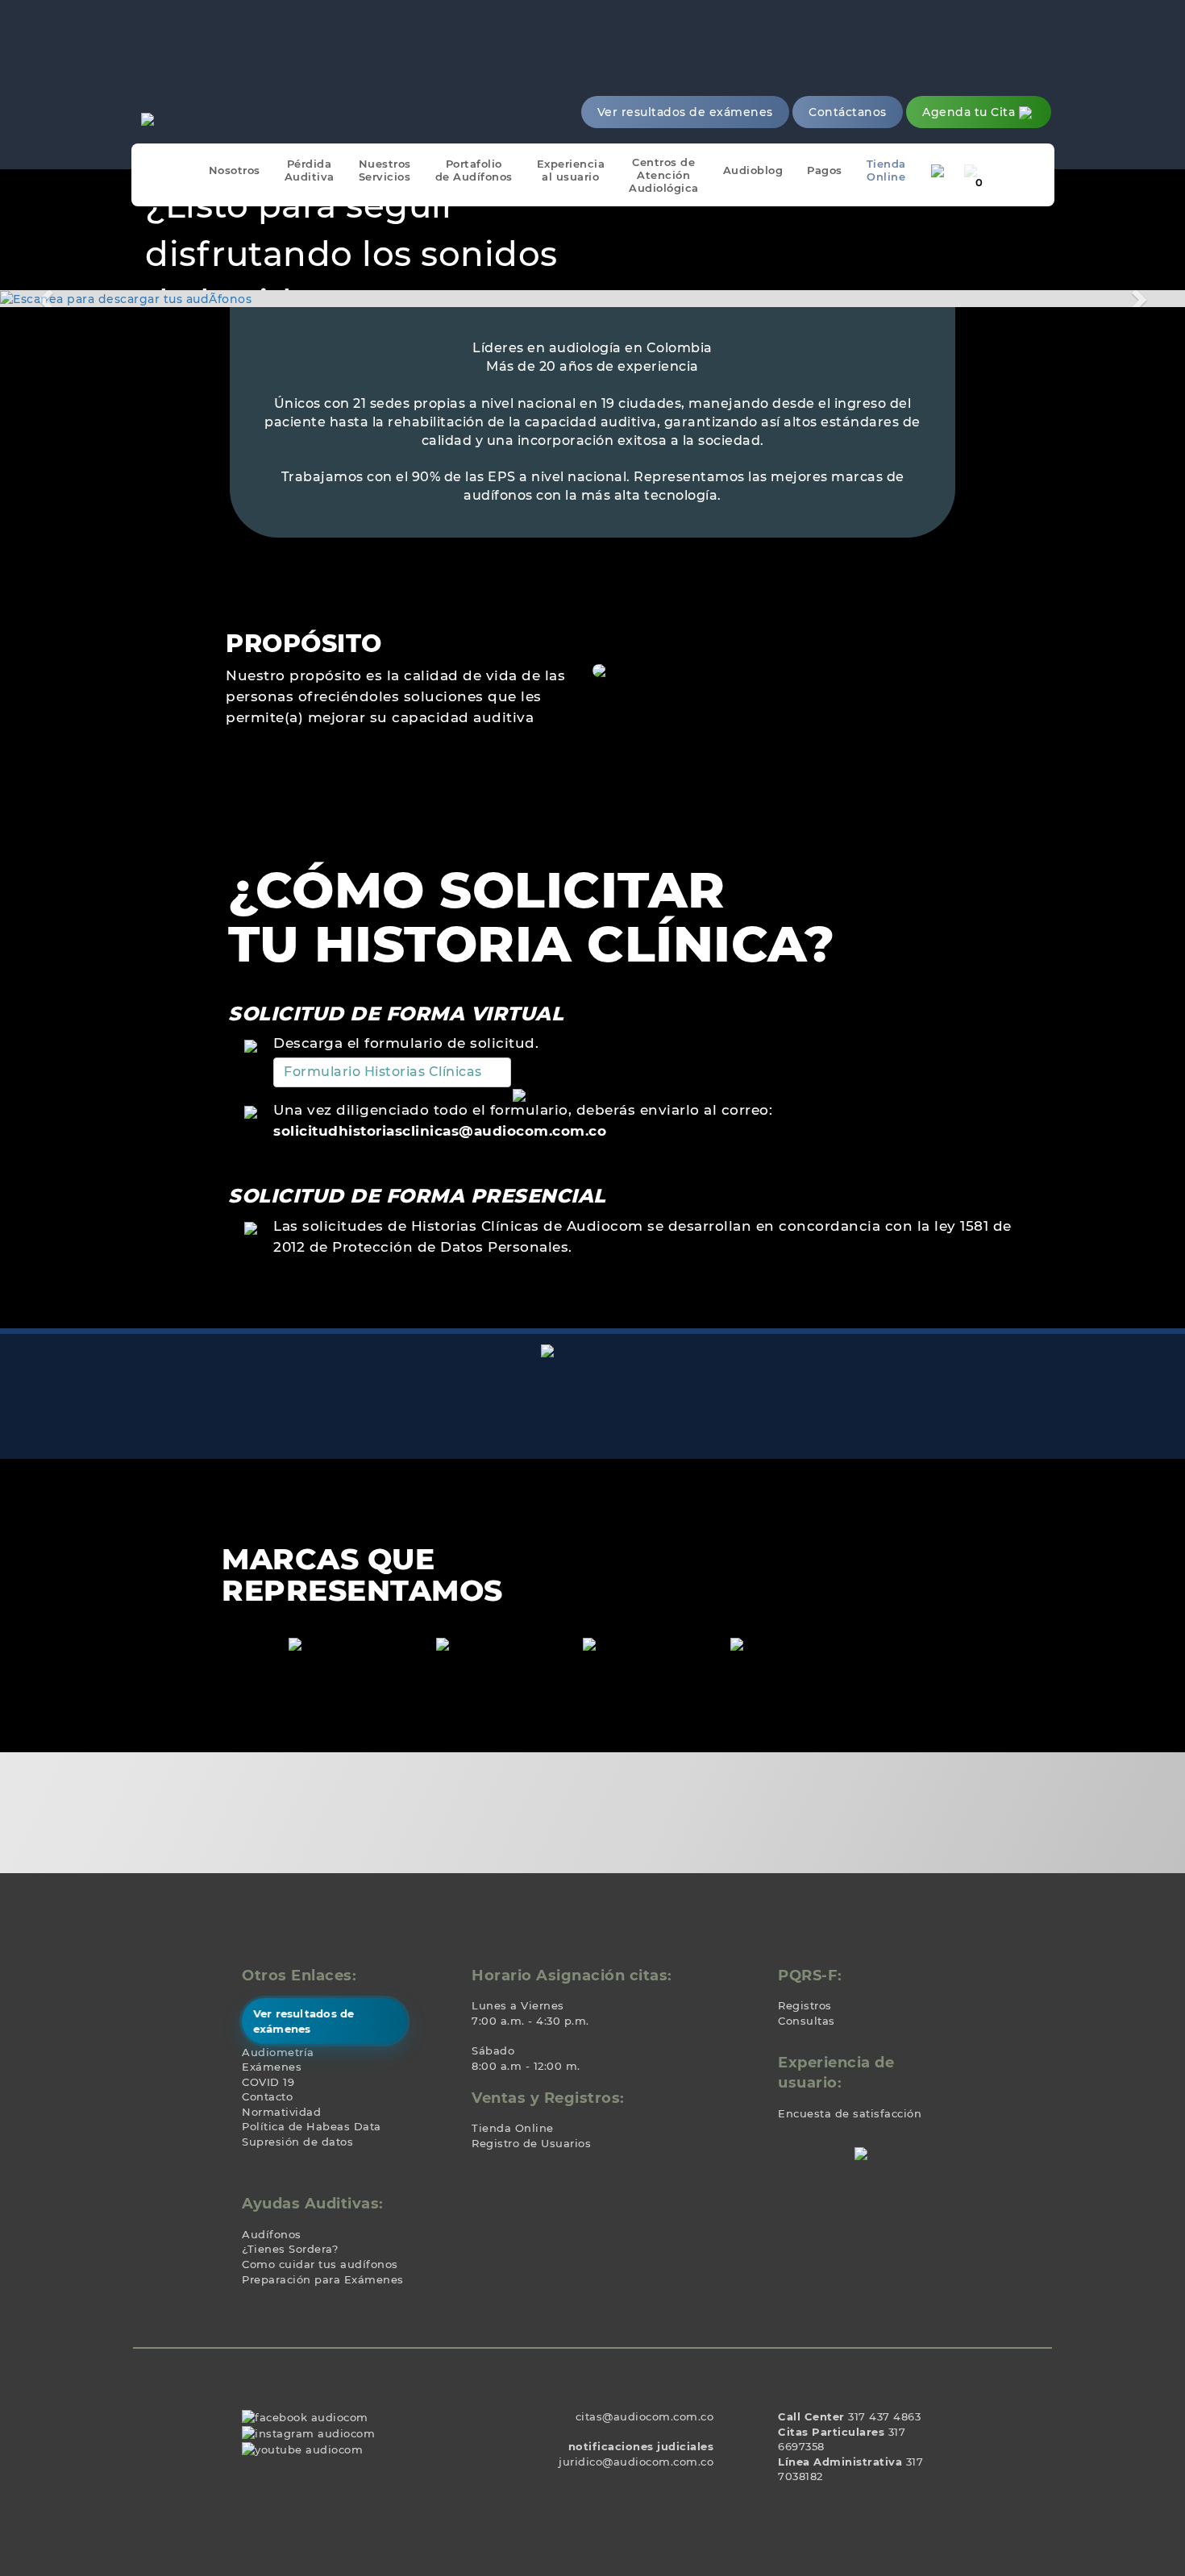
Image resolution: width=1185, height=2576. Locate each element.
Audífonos (272, 2234)
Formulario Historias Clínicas (383, 1072)
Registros (805, 2005)
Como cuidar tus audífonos (320, 2264)
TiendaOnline (886, 170)
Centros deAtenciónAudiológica (664, 175)
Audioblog (753, 170)
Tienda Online (513, 2128)
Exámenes (272, 2067)
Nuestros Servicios (385, 170)
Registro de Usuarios (531, 2143)
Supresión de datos (297, 2142)
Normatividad (281, 2112)
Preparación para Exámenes (323, 2279)
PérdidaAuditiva (310, 170)
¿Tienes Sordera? (290, 2249)
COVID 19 (268, 2082)
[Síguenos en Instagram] (308, 2433)
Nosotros (235, 170)
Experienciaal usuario (571, 170)
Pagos (825, 170)
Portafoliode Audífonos (474, 170)
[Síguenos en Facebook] (305, 2416)
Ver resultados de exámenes (304, 2021)
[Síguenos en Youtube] (302, 2449)
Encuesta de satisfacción (850, 2113)
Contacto (267, 2096)
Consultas (807, 2021)
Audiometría (278, 2052)
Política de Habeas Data (312, 2126)
